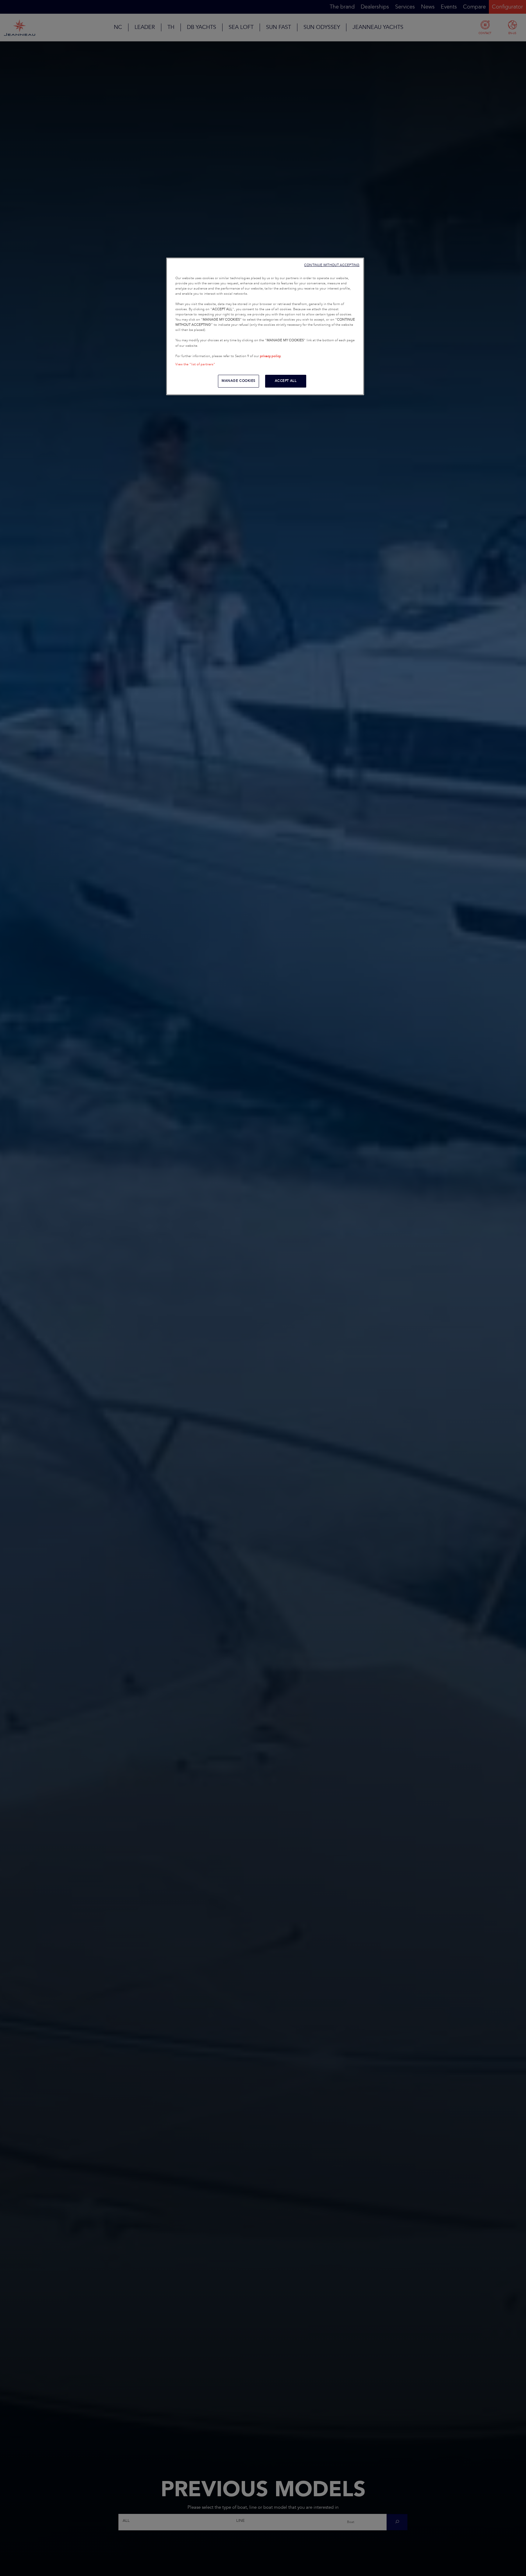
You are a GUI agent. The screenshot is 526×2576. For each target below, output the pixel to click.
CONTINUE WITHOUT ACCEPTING (332, 265)
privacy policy (270, 356)
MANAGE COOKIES (238, 381)
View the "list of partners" (195, 364)
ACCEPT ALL (286, 381)
